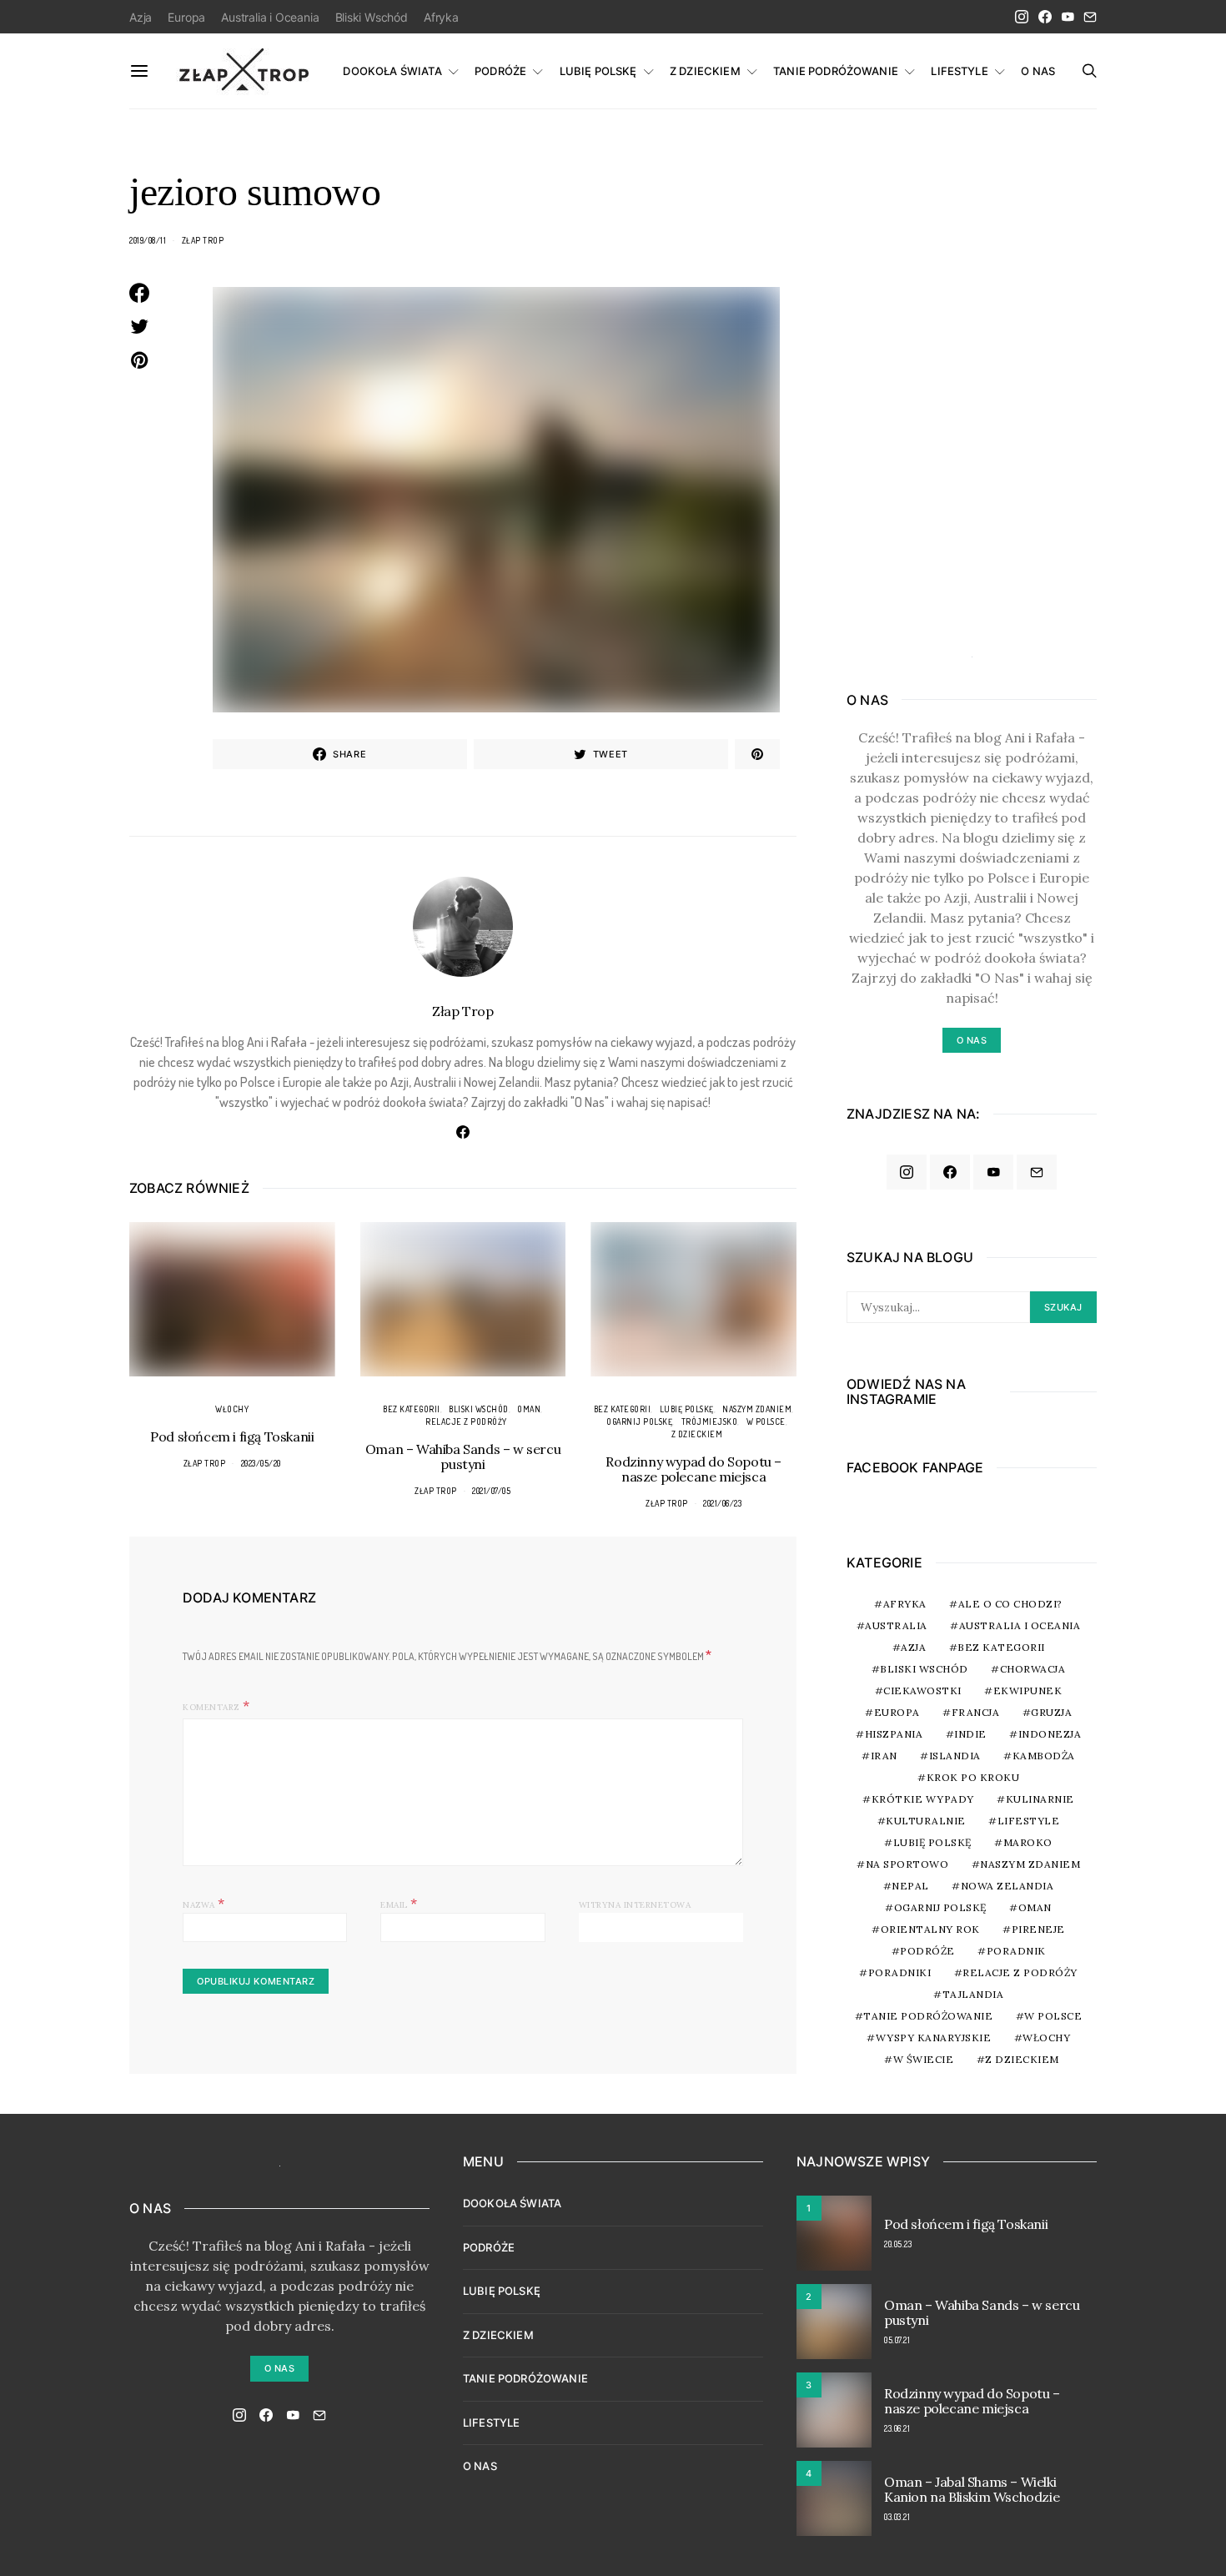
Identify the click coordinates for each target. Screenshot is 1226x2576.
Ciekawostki (922, 1690)
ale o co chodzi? (1010, 1604)
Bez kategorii (412, 1409)
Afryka (441, 17)
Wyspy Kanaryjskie (934, 2038)
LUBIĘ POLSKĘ (598, 71)
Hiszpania (894, 1734)
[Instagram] (1022, 17)
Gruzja (1051, 1712)
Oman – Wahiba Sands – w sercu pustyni (463, 1457)
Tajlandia (973, 1994)
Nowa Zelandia (1007, 1886)
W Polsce (766, 1421)
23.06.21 (897, 2428)
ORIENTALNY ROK (930, 1929)
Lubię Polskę (687, 1409)
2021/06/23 (722, 1503)
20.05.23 (898, 2244)
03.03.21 (897, 2517)
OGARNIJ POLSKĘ (639, 1421)
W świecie (924, 2059)
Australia (896, 1625)
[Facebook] (1045, 17)
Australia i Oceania (270, 17)
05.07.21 (897, 2340)
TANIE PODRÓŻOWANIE (836, 71)
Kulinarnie (1040, 1799)
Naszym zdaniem (757, 1409)
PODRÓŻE (500, 71)
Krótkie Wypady (923, 1799)
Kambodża (1044, 1756)
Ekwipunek (1028, 1690)
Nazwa (204, 1903)
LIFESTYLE (959, 71)
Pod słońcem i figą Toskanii (232, 1436)
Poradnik (1016, 1951)
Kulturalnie (926, 1821)
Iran (884, 1756)
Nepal (910, 1886)
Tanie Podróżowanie (928, 2016)
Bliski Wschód (372, 17)
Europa (186, 17)
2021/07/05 (491, 1491)
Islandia (955, 1756)
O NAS (1038, 71)
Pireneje (1038, 1929)
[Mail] (1090, 17)
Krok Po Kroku (973, 1777)
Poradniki (900, 1972)
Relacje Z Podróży (466, 1421)
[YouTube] (1068, 17)
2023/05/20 (261, 1463)
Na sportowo (907, 1864)
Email (399, 1903)
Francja (976, 1712)
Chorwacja (1033, 1669)
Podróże (927, 1951)
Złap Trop (203, 240)
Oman (529, 1409)
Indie (970, 1734)
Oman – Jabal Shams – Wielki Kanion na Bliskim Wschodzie (972, 2489)
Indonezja (1050, 1734)
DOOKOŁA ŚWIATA (392, 71)
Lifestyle (1029, 1821)
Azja (141, 17)
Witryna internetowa (635, 1905)
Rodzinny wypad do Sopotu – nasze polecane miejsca (693, 1469)
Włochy (232, 1409)
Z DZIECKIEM (705, 71)
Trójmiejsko (710, 1421)
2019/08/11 (148, 240)
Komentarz (211, 1707)
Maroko (1028, 1842)
